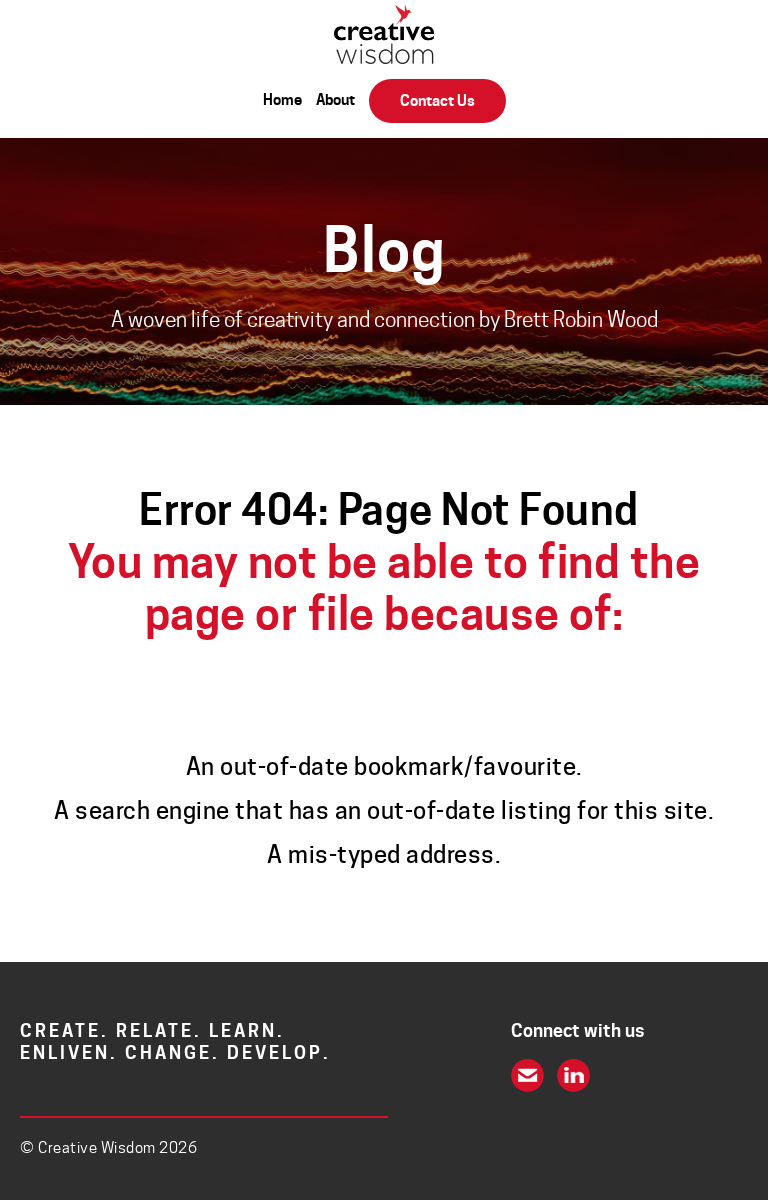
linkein (573, 1075)
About (335, 100)
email (527, 1075)
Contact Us (437, 101)
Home (282, 100)
